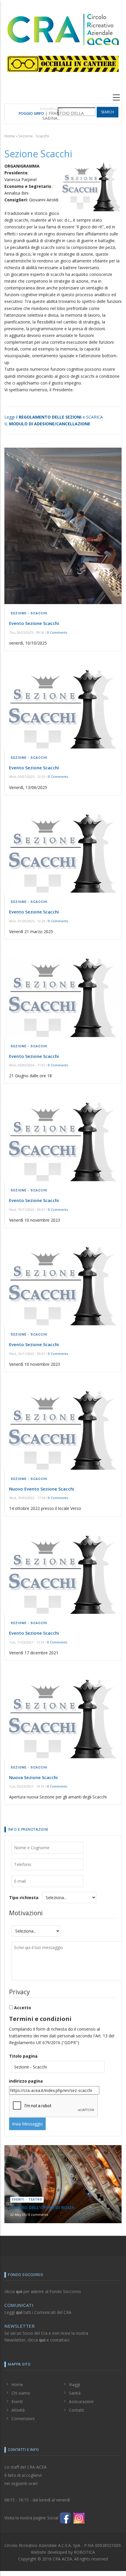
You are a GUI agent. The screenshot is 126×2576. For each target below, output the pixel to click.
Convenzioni (23, 2419)
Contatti (76, 2410)
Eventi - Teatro (27, 2200)
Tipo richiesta (24, 1898)
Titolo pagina (23, 2056)
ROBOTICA (84, 2552)
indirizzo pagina (26, 2081)
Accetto (23, 2008)
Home (10, 136)
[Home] (63, 29)
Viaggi (74, 2384)
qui (19, 2291)
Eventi (17, 2401)
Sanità (75, 2393)
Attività (18, 2410)
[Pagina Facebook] (65, 2518)
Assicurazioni (81, 2401)
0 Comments (57, 632)
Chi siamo (21, 2393)
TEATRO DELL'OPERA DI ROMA (40, 114)
